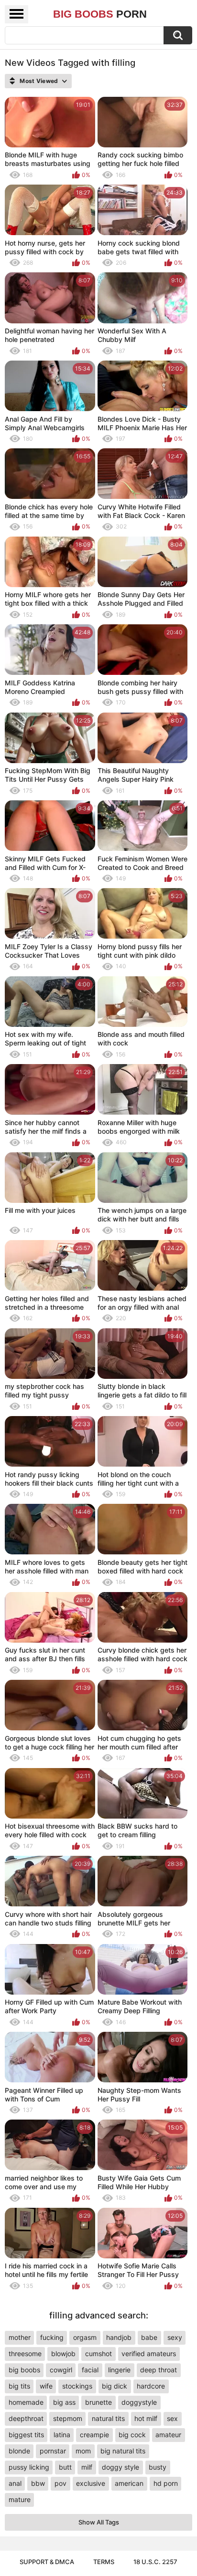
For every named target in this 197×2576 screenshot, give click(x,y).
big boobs (24, 2370)
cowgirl (61, 2370)
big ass (64, 2402)
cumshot (98, 2354)
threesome (25, 2354)
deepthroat (26, 2418)
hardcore (151, 2386)
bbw (38, 2483)
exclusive (91, 2483)
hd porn (166, 2483)
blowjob (63, 2354)
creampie (94, 2435)
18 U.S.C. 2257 (155, 2562)
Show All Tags (99, 2522)
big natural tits (123, 2451)
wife (46, 2386)
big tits (19, 2386)
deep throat (159, 2370)
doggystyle (139, 2402)
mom (83, 2451)
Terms (104, 2562)
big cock (132, 2435)
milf (87, 2467)
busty (158, 2467)
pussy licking (29, 2467)
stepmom (68, 2418)
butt (65, 2467)
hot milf (146, 2418)
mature (20, 2499)
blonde (19, 2451)
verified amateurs (149, 2354)
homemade (26, 2402)
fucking (52, 2337)
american (129, 2483)
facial (90, 2370)
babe (149, 2337)
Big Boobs (100, 14)
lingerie (119, 2370)
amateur (168, 2435)
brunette (98, 2402)
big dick (115, 2386)
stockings (77, 2386)
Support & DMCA (47, 2562)
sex (172, 2418)
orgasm (85, 2337)
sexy (175, 2337)
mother (20, 2337)
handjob (119, 2337)
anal (15, 2483)
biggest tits (26, 2435)
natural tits (108, 2418)
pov (60, 2483)
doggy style (120, 2467)
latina (62, 2435)
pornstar (53, 2451)
